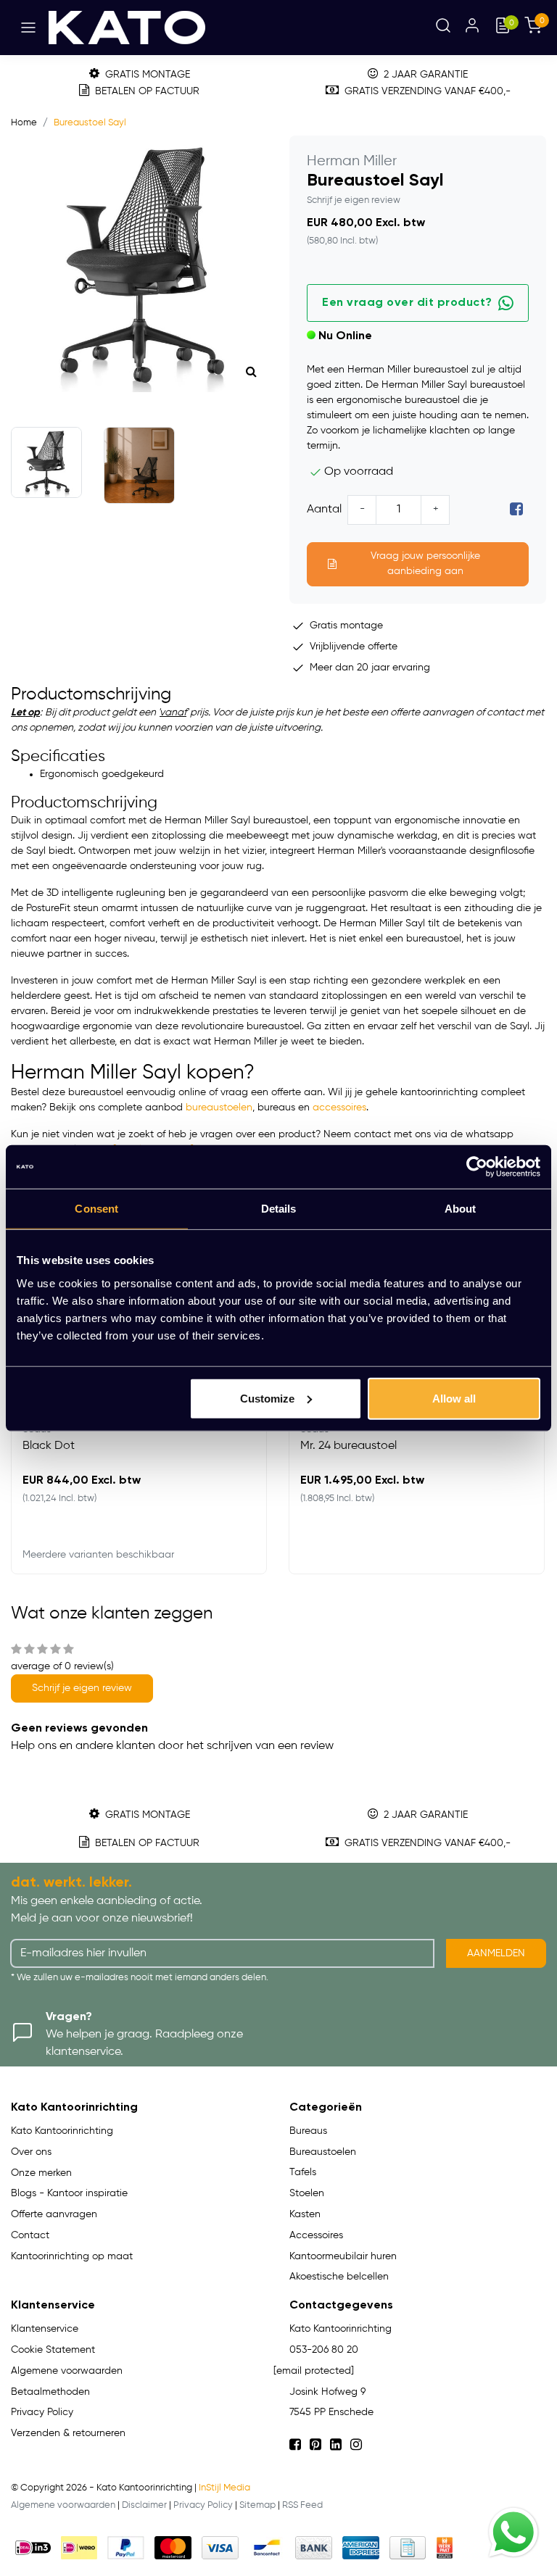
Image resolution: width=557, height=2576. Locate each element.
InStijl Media (224, 2488)
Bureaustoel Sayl (90, 123)
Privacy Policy (203, 2505)
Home (24, 123)
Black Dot (49, 1446)
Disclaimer (144, 2505)
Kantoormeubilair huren (343, 2256)
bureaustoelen (219, 1108)
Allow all (454, 1398)
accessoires (339, 1108)
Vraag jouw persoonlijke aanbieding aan (425, 564)
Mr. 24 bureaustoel (348, 1446)
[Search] (443, 28)
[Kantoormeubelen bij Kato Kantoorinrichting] (127, 28)
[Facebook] (516, 510)
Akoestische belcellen (339, 2277)
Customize (267, 1398)
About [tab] (461, 1209)
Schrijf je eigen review (354, 200)
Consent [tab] (96, 1209)
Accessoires (316, 2235)
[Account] (472, 28)
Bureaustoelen (323, 2152)
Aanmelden (496, 1953)
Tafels (303, 2172)
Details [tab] (279, 1209)
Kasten (305, 2214)
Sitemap (257, 2505)
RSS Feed (302, 2505)
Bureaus (308, 2131)
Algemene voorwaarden (63, 2505)
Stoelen (307, 2193)
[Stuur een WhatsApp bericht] (513, 2533)
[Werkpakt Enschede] (445, 2548)
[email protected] (314, 2371)
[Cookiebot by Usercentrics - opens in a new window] (477, 1167)
